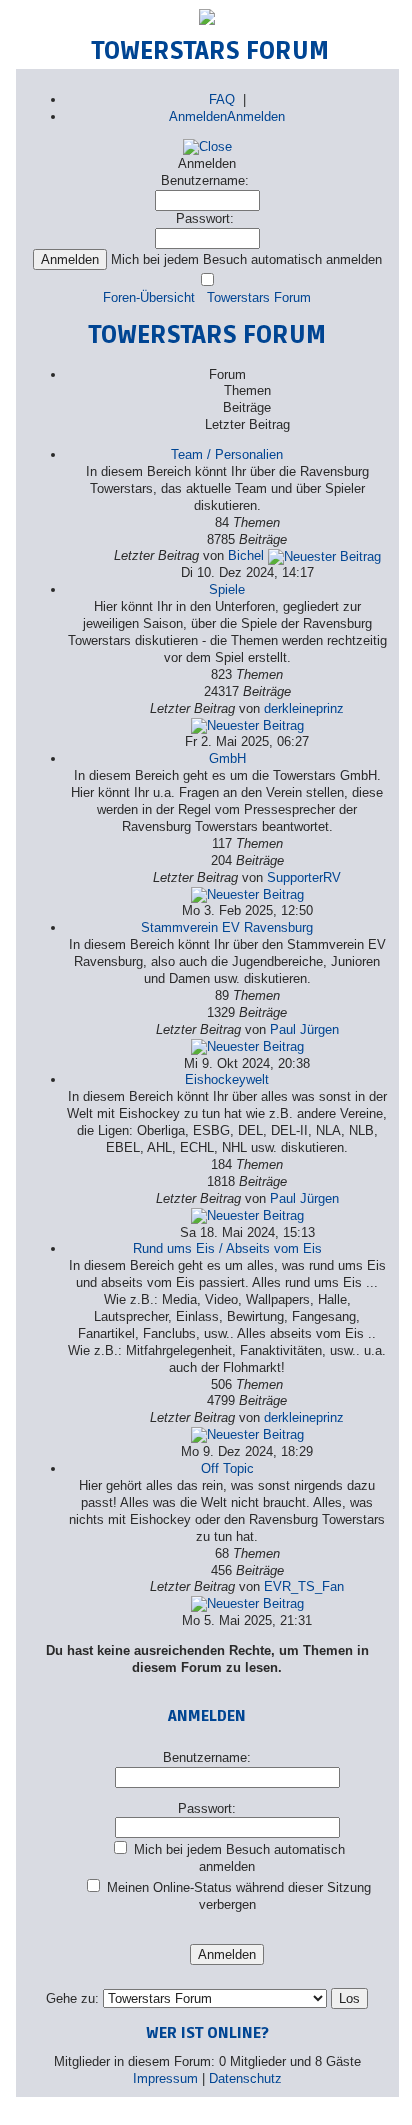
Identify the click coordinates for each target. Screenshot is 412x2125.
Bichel (246, 555)
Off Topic (227, 1468)
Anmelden (198, 116)
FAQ (222, 99)
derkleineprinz (304, 708)
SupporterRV (304, 877)
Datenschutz (245, 2078)
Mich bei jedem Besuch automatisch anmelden (237, 1858)
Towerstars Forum (259, 297)
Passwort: (205, 218)
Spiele (227, 589)
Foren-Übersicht (149, 297)
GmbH (227, 758)
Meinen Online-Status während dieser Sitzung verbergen (237, 1896)
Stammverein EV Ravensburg (227, 927)
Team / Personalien (227, 454)
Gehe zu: (72, 1998)
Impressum (165, 2078)
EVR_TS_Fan (304, 1586)
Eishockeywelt (227, 1079)
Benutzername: (205, 180)
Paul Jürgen (304, 1029)
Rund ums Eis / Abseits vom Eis (227, 1248)
